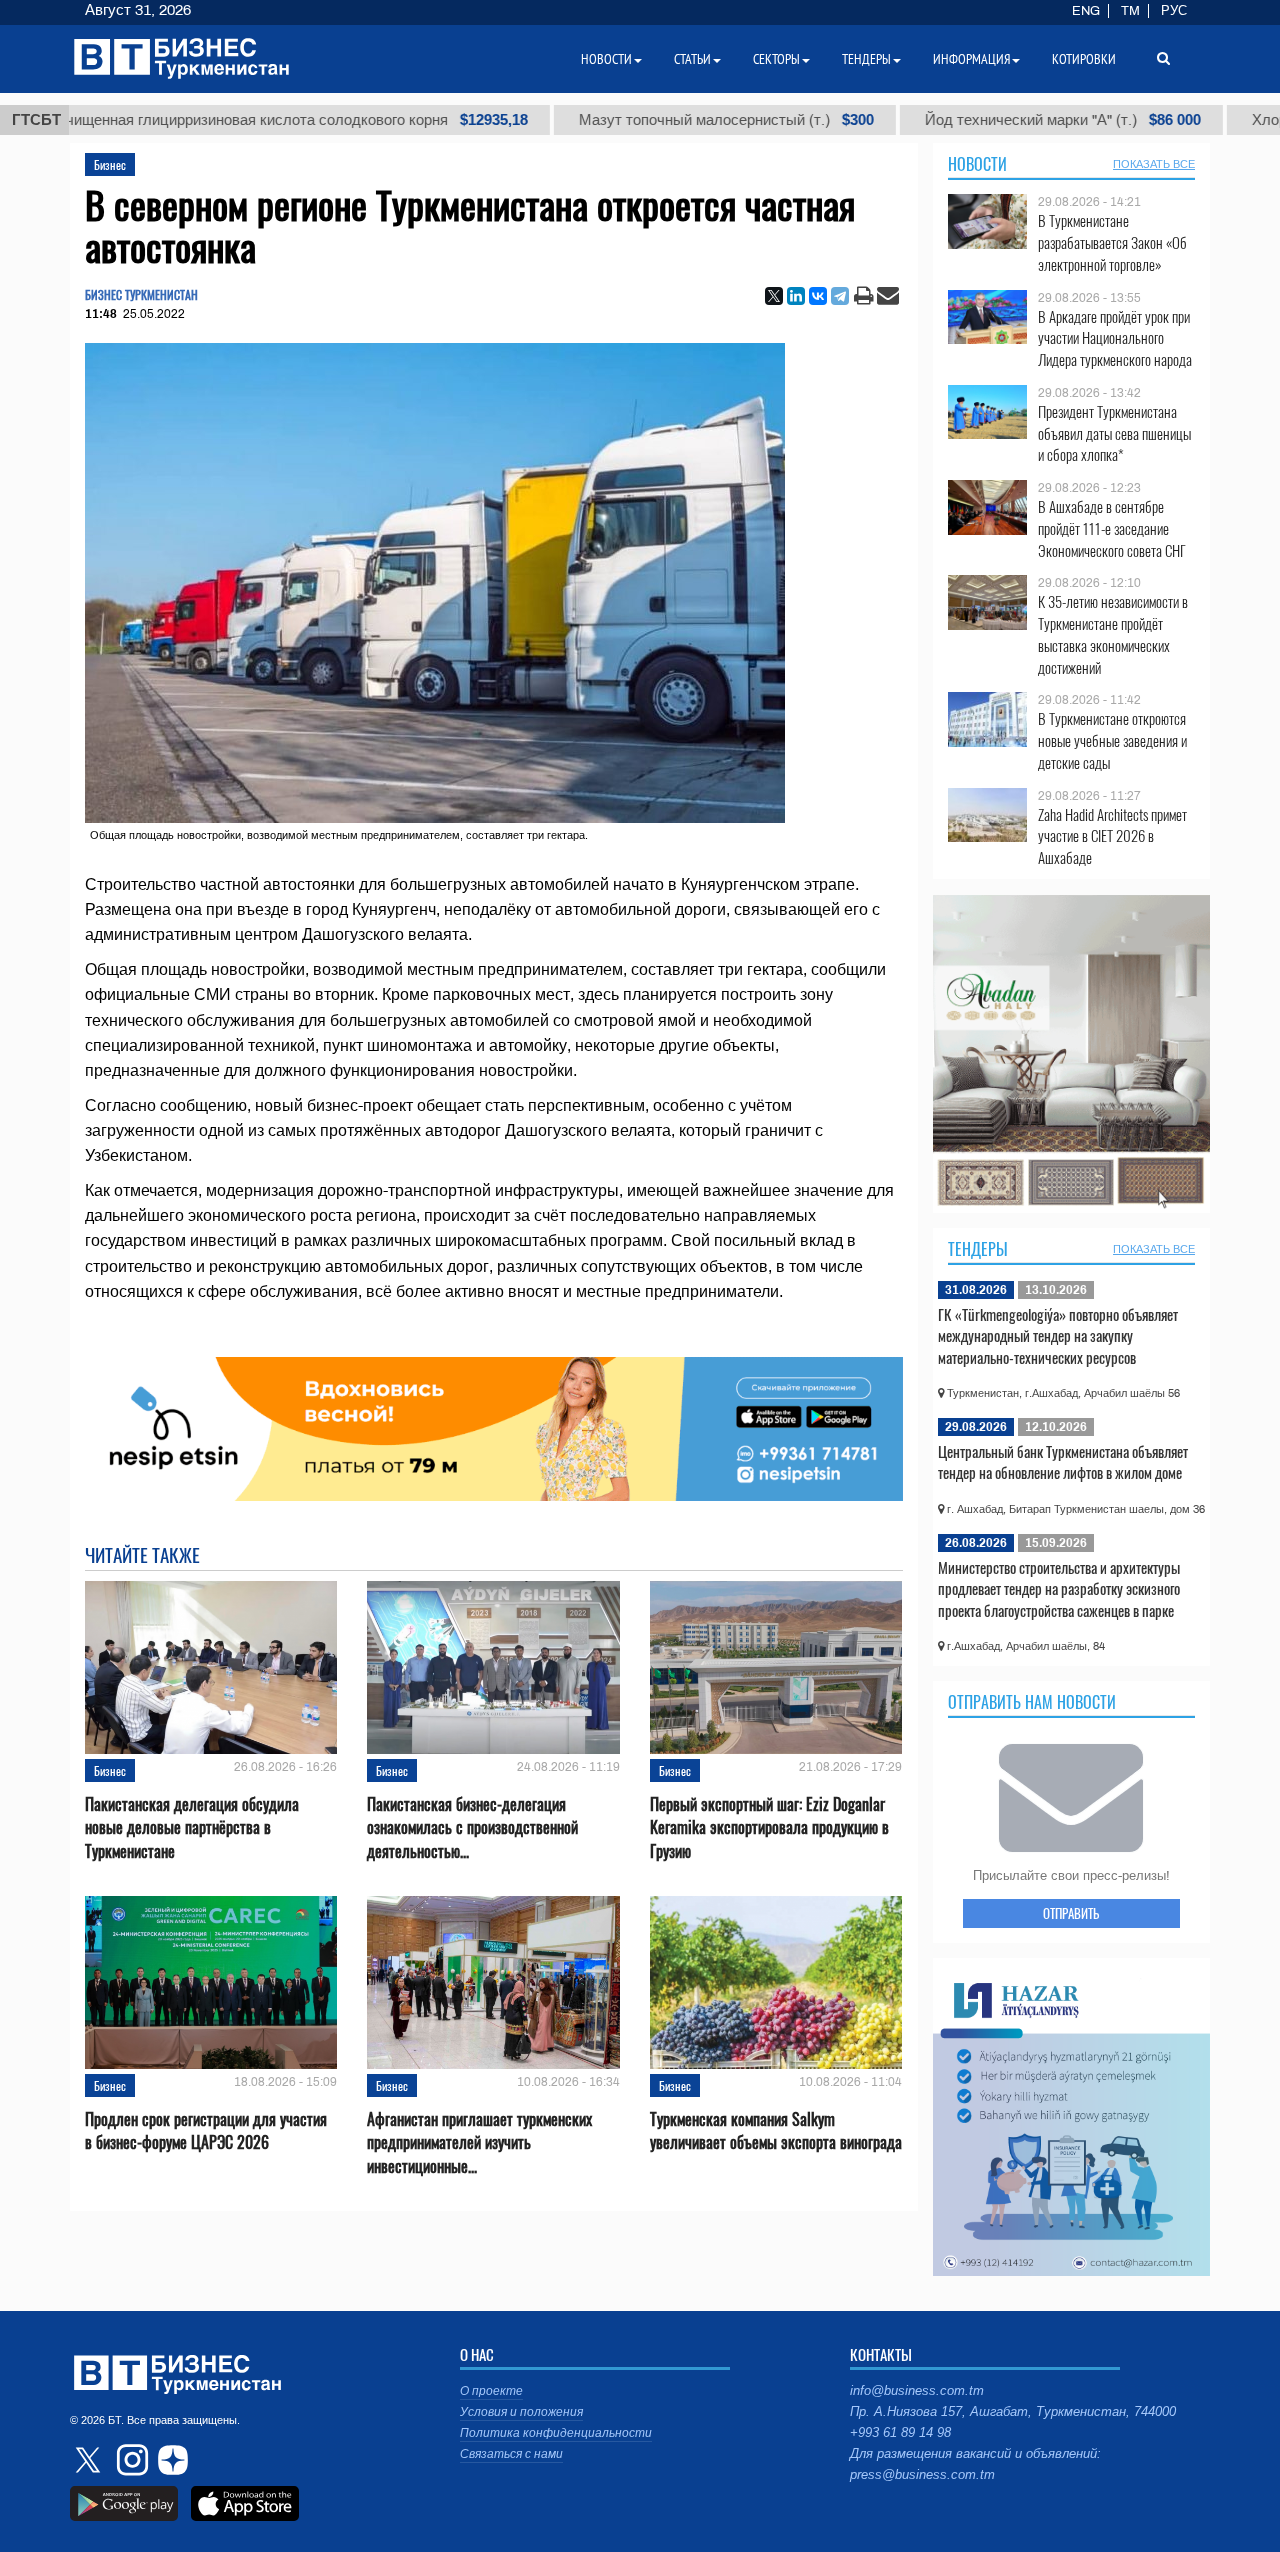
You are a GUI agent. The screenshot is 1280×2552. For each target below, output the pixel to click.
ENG (1086, 11)
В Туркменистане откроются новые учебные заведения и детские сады (1112, 740)
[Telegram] (840, 296)
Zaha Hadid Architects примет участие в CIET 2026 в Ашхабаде (1112, 836)
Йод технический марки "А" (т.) (950, 120)
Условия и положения (521, 2412)
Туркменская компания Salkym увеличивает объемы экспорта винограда (776, 2131)
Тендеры (978, 1249)
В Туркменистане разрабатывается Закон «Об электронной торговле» (1112, 242)
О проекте (491, 2391)
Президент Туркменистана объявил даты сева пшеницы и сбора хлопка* (1114, 433)
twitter (90, 2460)
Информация (971, 59)
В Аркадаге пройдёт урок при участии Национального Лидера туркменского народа (1115, 338)
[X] (774, 296)
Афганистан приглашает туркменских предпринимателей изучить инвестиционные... (479, 2142)
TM (1130, 11)
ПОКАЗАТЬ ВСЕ (1154, 164)
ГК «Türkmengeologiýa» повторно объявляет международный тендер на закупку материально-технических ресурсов (1058, 1335)
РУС (1174, 11)
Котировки (1084, 59)
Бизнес (110, 164)
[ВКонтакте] (818, 296)
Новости (977, 164)
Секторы (776, 59)
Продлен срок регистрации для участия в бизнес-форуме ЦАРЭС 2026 (206, 2131)
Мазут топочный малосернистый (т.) (613, 120)
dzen (170, 2460)
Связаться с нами (511, 2454)
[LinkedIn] (796, 296)
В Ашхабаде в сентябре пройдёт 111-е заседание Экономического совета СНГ (1112, 528)
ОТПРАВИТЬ (1071, 1913)
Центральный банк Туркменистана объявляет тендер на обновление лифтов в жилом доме (1063, 1462)
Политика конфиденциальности (556, 2433)
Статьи (692, 59)
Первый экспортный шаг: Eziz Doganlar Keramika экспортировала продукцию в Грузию (769, 1827)
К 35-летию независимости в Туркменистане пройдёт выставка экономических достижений (1113, 634)
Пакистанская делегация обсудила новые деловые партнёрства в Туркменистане (192, 1827)
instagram (130, 2460)
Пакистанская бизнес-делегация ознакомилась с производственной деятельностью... (472, 1827)
